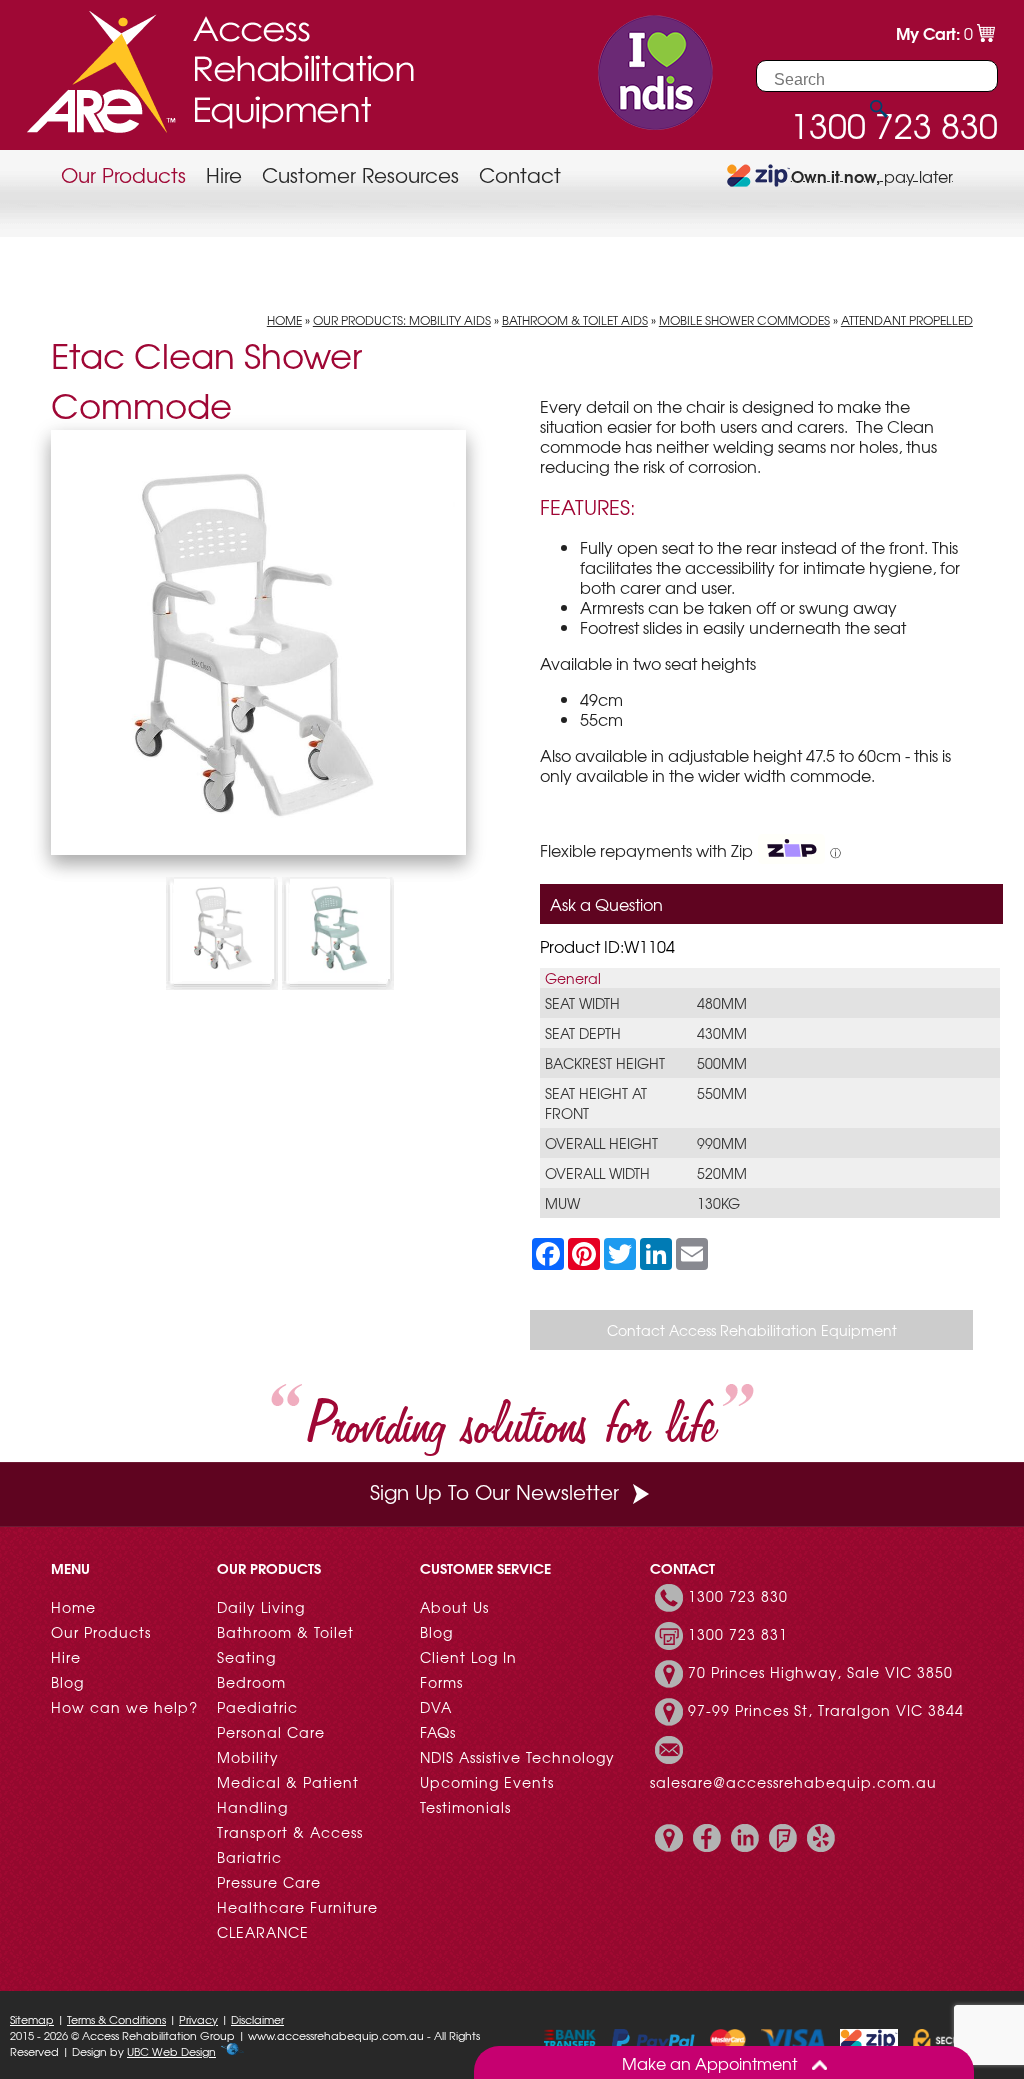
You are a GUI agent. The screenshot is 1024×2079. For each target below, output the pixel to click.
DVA (436, 1707)
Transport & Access (290, 1832)
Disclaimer (257, 2019)
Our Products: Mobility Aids (402, 320)
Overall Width (597, 1173)
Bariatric (249, 1857)
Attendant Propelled (907, 320)
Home (284, 320)
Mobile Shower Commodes (744, 320)
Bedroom (251, 1682)
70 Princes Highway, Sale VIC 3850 (820, 1672)
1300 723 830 (738, 1596)
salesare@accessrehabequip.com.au (793, 1782)
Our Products (123, 174)
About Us (454, 1607)
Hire (224, 174)
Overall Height (601, 1143)
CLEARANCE (263, 1932)
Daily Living (261, 1607)
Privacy (198, 2019)
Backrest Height (605, 1063)
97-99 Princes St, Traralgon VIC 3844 (826, 1710)
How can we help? (124, 1707)
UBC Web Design (171, 2051)
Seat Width (582, 1003)
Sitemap (32, 2019)
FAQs (438, 1732)
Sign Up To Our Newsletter (494, 1491)
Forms (441, 1682)
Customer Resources (360, 174)
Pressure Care (269, 1882)
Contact (520, 174)
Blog (67, 1682)
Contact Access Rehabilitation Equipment (752, 1330)
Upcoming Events (487, 1782)
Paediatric (257, 1707)
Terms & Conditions (116, 2019)
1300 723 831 (738, 1634)
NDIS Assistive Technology (517, 1757)
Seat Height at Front (596, 1103)
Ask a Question (606, 904)
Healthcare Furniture (297, 1907)
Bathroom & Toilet (285, 1632)
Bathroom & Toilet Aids (575, 320)
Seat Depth (583, 1033)
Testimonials (465, 1807)
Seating (246, 1657)
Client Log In (468, 1657)
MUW (562, 1203)
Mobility (248, 1757)
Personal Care (271, 1732)
